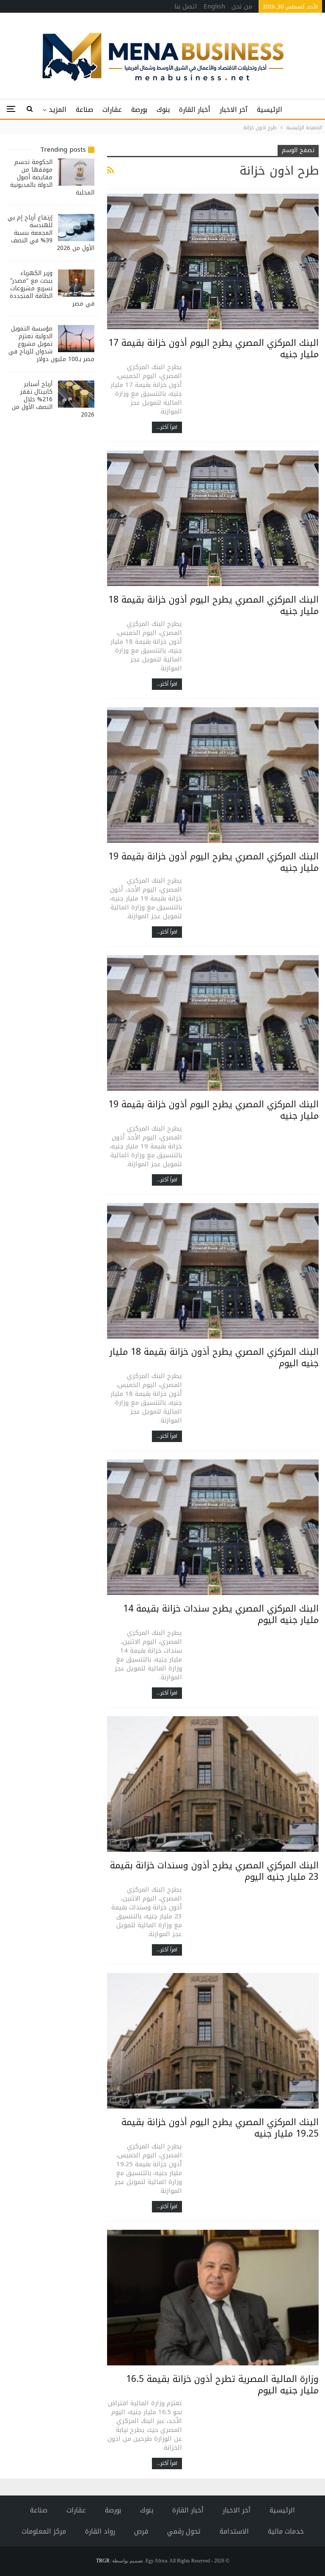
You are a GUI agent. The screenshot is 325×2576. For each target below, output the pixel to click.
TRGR (103, 2561)
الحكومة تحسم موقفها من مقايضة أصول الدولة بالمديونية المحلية (52, 177)
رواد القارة (100, 2531)
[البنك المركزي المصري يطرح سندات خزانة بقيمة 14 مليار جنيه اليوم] (213, 1527)
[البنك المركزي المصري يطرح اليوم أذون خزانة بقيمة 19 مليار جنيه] (213, 775)
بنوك (163, 110)
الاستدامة (234, 2531)
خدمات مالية (286, 2531)
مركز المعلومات (44, 2531)
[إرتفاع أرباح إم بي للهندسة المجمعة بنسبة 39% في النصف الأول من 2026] (76, 228)
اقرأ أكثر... (167, 427)
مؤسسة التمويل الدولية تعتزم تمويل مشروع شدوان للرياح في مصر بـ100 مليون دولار (51, 344)
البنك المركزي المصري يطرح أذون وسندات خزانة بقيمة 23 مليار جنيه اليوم (214, 1871)
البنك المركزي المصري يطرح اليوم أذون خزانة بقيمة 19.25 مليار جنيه (220, 2128)
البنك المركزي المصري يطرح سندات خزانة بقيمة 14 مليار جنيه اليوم (221, 1614)
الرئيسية (270, 110)
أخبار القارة (195, 110)
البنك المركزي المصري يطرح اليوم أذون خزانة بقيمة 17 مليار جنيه (213, 349)
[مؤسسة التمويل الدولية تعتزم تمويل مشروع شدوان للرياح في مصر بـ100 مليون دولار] (76, 339)
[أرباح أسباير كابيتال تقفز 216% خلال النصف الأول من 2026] (76, 394)
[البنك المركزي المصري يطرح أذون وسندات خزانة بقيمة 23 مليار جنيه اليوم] (213, 1784)
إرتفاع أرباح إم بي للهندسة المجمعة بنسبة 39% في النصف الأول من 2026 (51, 233)
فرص (141, 2531)
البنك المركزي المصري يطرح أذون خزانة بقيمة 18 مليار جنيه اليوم (214, 1357)
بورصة (139, 110)
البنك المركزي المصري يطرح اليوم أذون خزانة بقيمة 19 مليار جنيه (213, 862)
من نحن (242, 6)
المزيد (58, 110)
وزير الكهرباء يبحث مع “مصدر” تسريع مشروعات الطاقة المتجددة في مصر (52, 288)
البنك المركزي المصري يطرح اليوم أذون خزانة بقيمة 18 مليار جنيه (213, 605)
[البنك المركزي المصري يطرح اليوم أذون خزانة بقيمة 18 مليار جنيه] (213, 518)
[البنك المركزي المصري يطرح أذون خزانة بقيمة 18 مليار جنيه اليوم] (213, 1271)
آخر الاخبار (234, 110)
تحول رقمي (184, 2531)
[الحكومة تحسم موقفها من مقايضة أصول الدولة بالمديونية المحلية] (76, 172)
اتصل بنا (186, 6)
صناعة (84, 110)
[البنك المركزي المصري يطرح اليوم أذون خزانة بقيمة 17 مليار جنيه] (213, 261)
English (214, 6)
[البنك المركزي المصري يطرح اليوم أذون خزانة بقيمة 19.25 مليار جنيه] (213, 2041)
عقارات (112, 110)
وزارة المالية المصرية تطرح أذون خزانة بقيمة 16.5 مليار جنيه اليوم (222, 2385)
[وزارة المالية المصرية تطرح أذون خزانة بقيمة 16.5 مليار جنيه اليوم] (213, 2298)
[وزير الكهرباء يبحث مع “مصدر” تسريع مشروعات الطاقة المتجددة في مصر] (76, 283)
